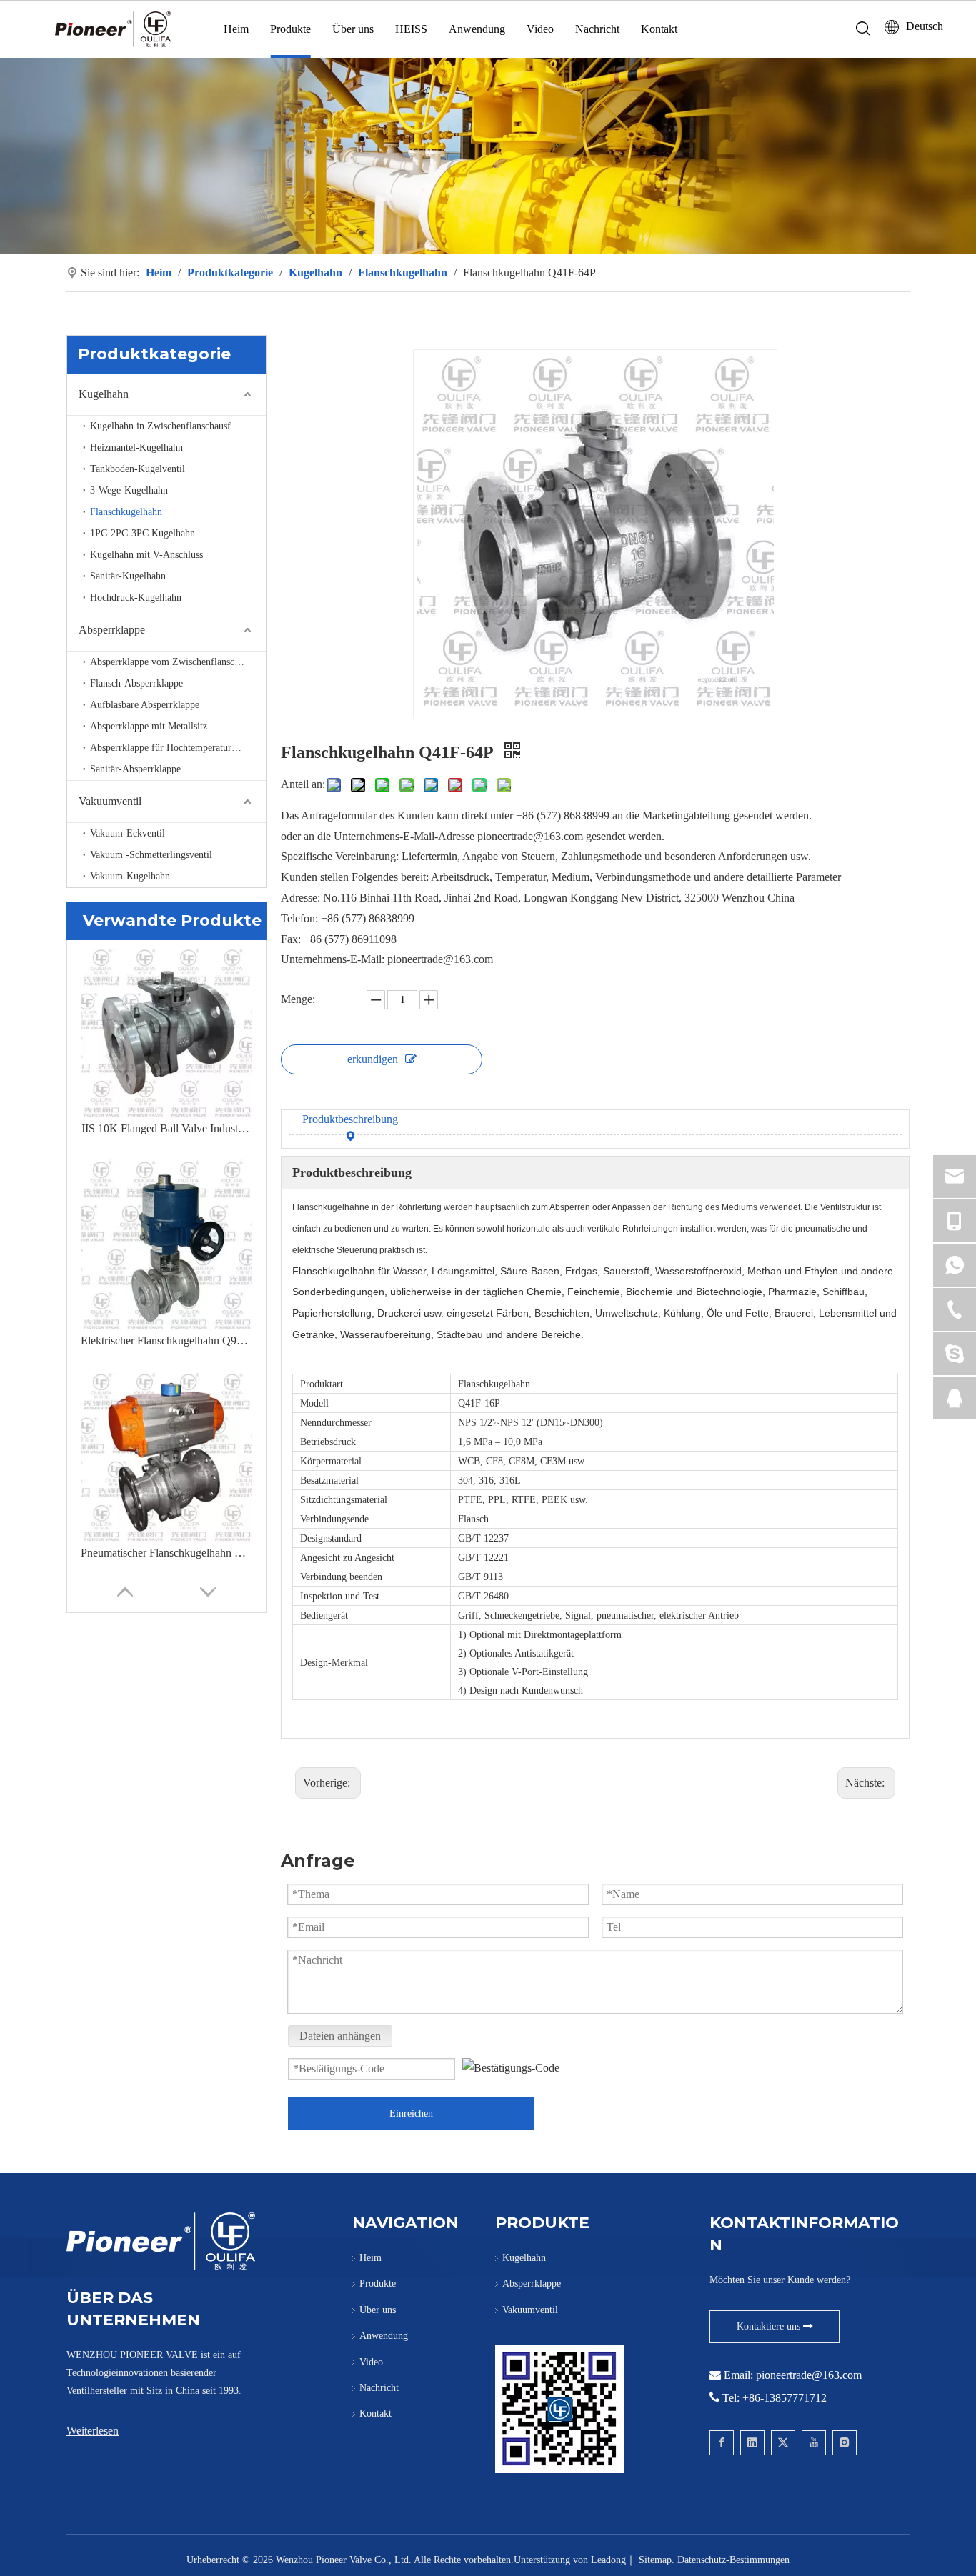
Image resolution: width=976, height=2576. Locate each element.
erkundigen (373, 1059)
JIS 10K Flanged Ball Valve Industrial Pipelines (166, 1128)
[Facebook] (722, 2443)
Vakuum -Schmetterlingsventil (151, 855)
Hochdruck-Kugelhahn (136, 598)
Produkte (290, 29)
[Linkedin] (752, 2443)
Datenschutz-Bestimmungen (733, 2560)
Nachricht (597, 29)
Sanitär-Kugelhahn (128, 576)
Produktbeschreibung (350, 1119)
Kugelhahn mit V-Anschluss (146, 555)
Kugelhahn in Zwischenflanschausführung (175, 426)
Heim (236, 29)
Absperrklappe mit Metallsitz (149, 726)
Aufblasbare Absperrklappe (145, 705)
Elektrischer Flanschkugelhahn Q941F (166, 1341)
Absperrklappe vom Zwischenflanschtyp (171, 662)
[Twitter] (783, 2443)
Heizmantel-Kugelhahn (136, 448)
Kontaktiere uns (770, 2326)
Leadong (608, 2560)
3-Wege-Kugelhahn (129, 490)
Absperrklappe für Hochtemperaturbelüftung (178, 748)
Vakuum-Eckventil (128, 833)
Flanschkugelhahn (126, 512)
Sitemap (655, 2560)
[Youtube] (814, 2443)
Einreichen (411, 2113)
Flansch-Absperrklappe (136, 683)
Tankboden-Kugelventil (138, 469)
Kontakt (659, 29)
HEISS (411, 29)
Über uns (353, 29)
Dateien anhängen (340, 2036)
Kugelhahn (104, 394)
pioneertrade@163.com (809, 2375)
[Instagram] (845, 2443)
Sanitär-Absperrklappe (135, 769)
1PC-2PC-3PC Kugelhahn (143, 533)
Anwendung (477, 29)
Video (540, 29)
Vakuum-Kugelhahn (130, 876)
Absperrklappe (112, 630)
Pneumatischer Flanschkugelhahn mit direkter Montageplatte (166, 1553)
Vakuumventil (110, 801)
